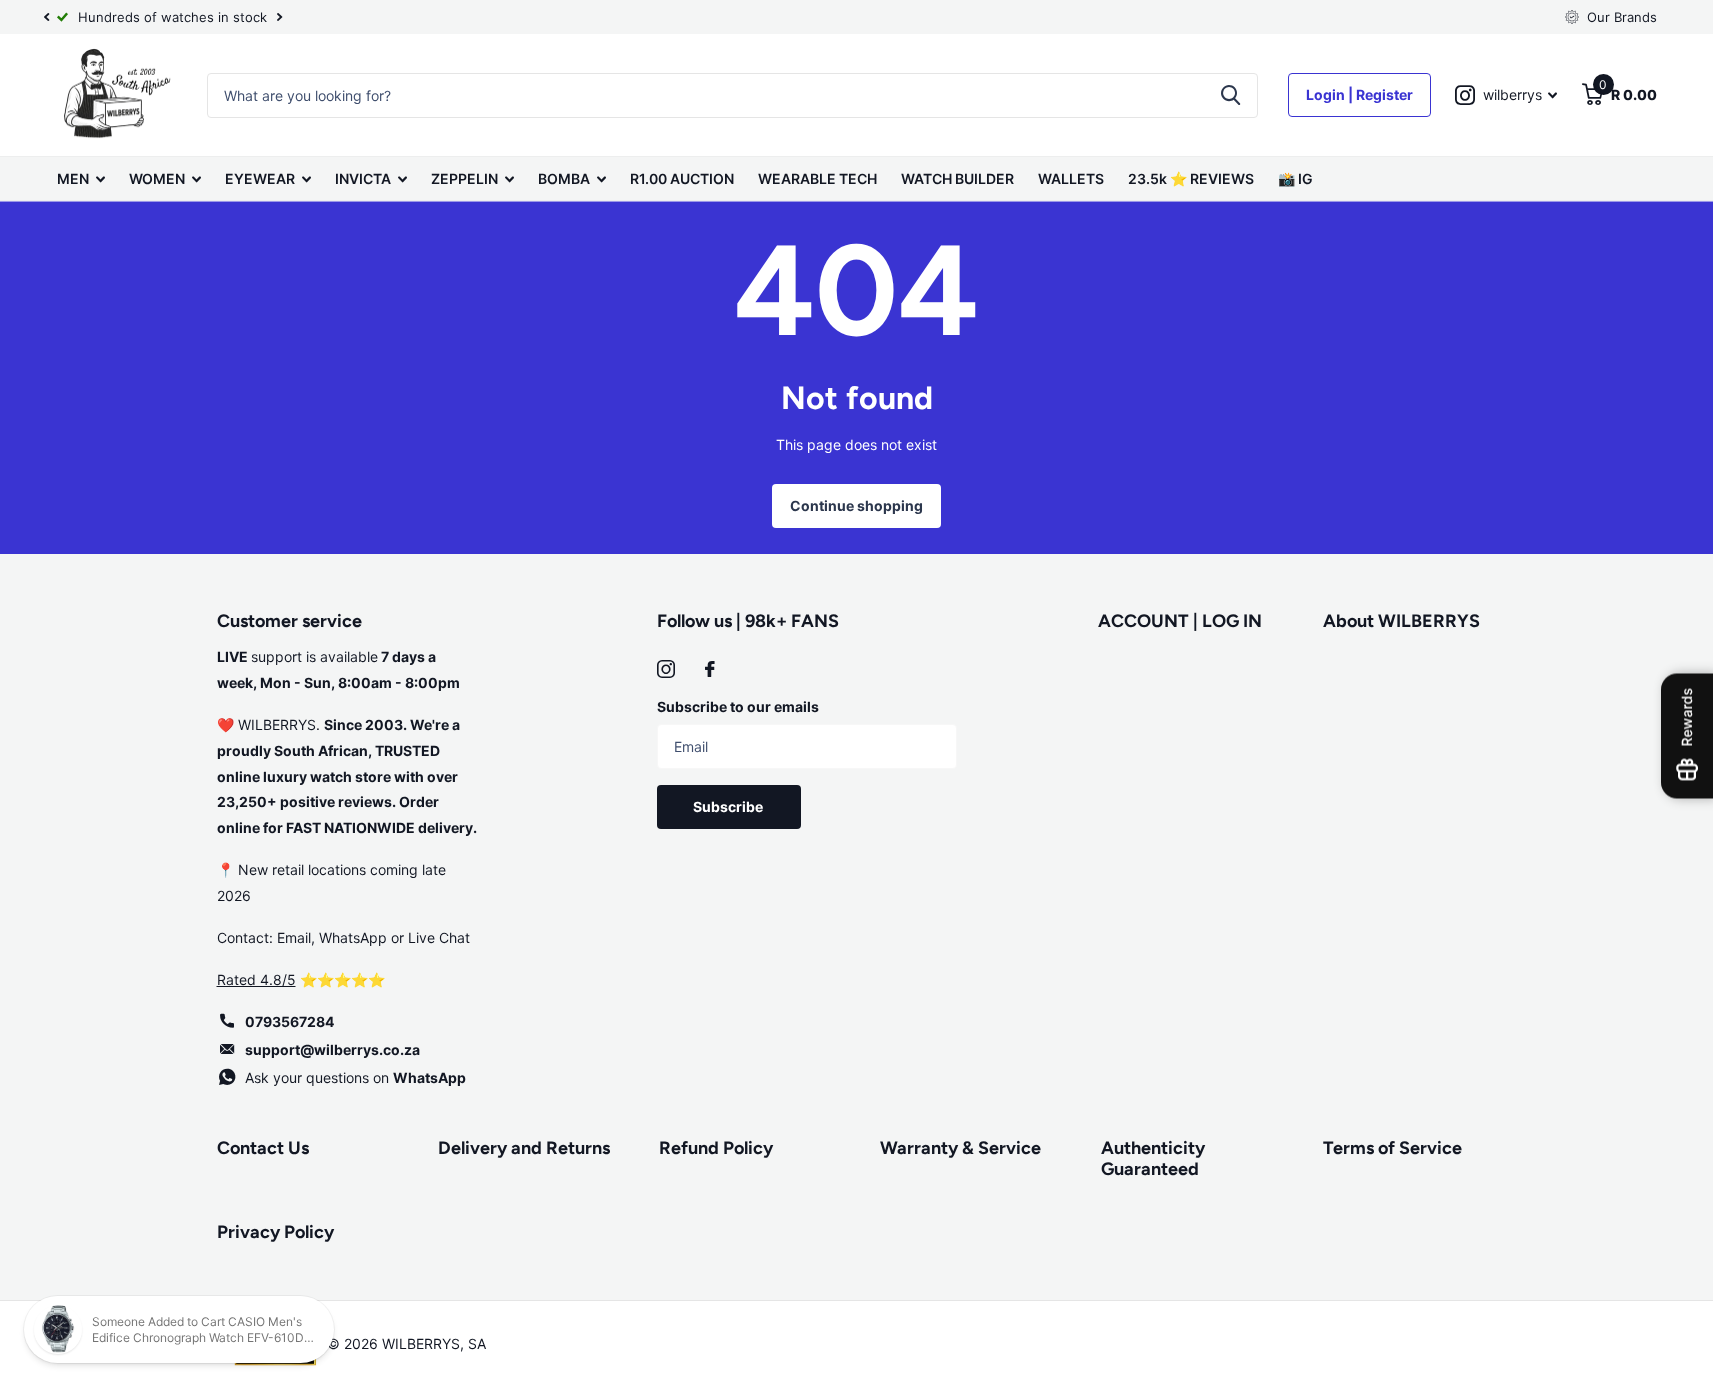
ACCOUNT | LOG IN (1180, 621)
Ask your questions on (355, 1077)
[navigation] (47, 17)
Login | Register (1359, 94)
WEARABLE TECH (817, 178)
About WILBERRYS (1401, 621)
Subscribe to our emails (738, 706)
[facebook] (710, 669)
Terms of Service (1392, 1148)
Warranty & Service (960, 1148)
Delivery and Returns (524, 1148)
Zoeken (1230, 95)
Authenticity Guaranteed (1153, 1158)
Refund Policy (716, 1148)
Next (280, 17)
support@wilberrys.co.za (332, 1049)
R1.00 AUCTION (682, 178)
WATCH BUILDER (957, 178)
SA (477, 1343)
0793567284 (289, 1021)
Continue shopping (856, 505)
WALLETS (1071, 178)
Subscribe (729, 806)
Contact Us (263, 1148)
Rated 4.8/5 (256, 979)
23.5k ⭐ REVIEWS (1191, 178)
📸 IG (1295, 178)
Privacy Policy (275, 1232)
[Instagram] (666, 669)
